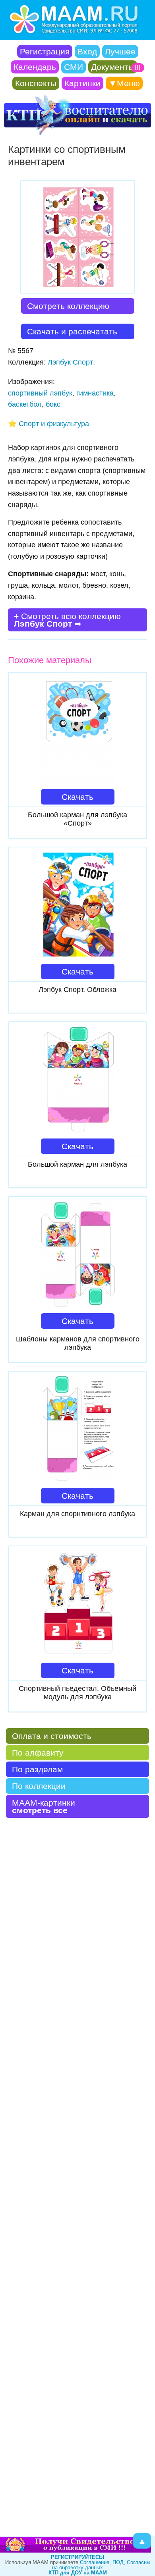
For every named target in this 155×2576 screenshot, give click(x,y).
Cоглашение (95, 2562)
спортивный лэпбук (40, 393)
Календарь (35, 67)
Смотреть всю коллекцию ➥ (67, 620)
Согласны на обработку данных (101, 2565)
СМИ (74, 67)
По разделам (37, 1769)
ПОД (118, 2562)
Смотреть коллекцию (68, 306)
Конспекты (36, 83)
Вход (87, 51)
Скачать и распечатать (72, 331)
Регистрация (45, 51)
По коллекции (39, 1786)
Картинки (82, 83)
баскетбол (25, 404)
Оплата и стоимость (52, 1736)
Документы (113, 67)
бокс (53, 404)
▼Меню (124, 83)
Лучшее (120, 51)
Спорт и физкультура (54, 424)
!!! (138, 68)
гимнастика (95, 393)
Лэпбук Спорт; (71, 362)
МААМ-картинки (44, 1806)
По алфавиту (38, 1753)
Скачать (77, 797)
